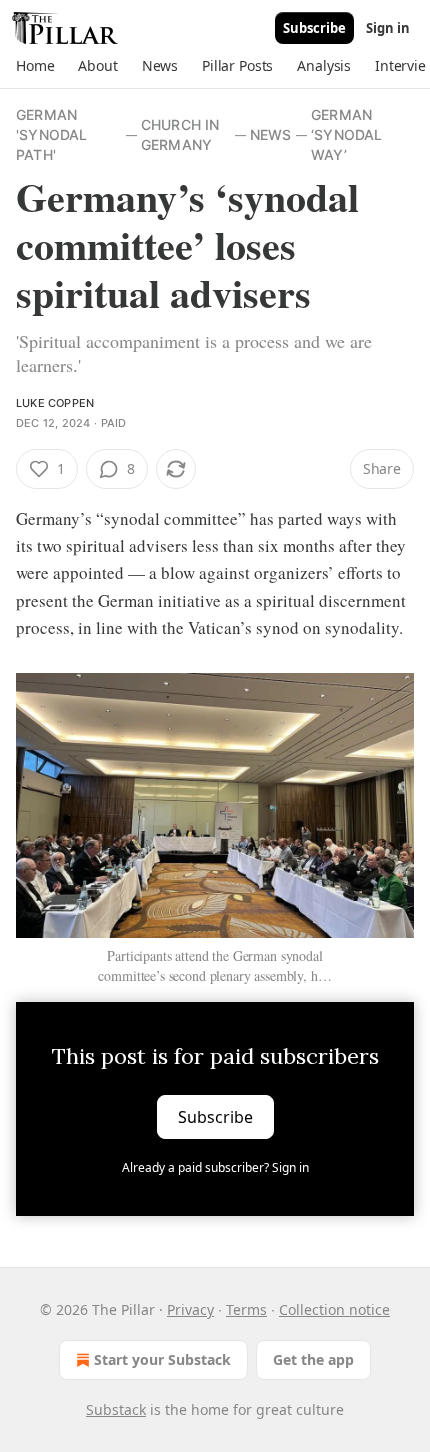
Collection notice (334, 1309)
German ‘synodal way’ (347, 134)
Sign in (388, 28)
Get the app (313, 1359)
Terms (246, 1309)
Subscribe (314, 28)
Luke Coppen (55, 403)
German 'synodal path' (52, 134)
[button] (35, 66)
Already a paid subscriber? (215, 1167)
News (271, 134)
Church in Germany (180, 134)
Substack (116, 1409)
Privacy (190, 1309)
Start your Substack (162, 1359)
